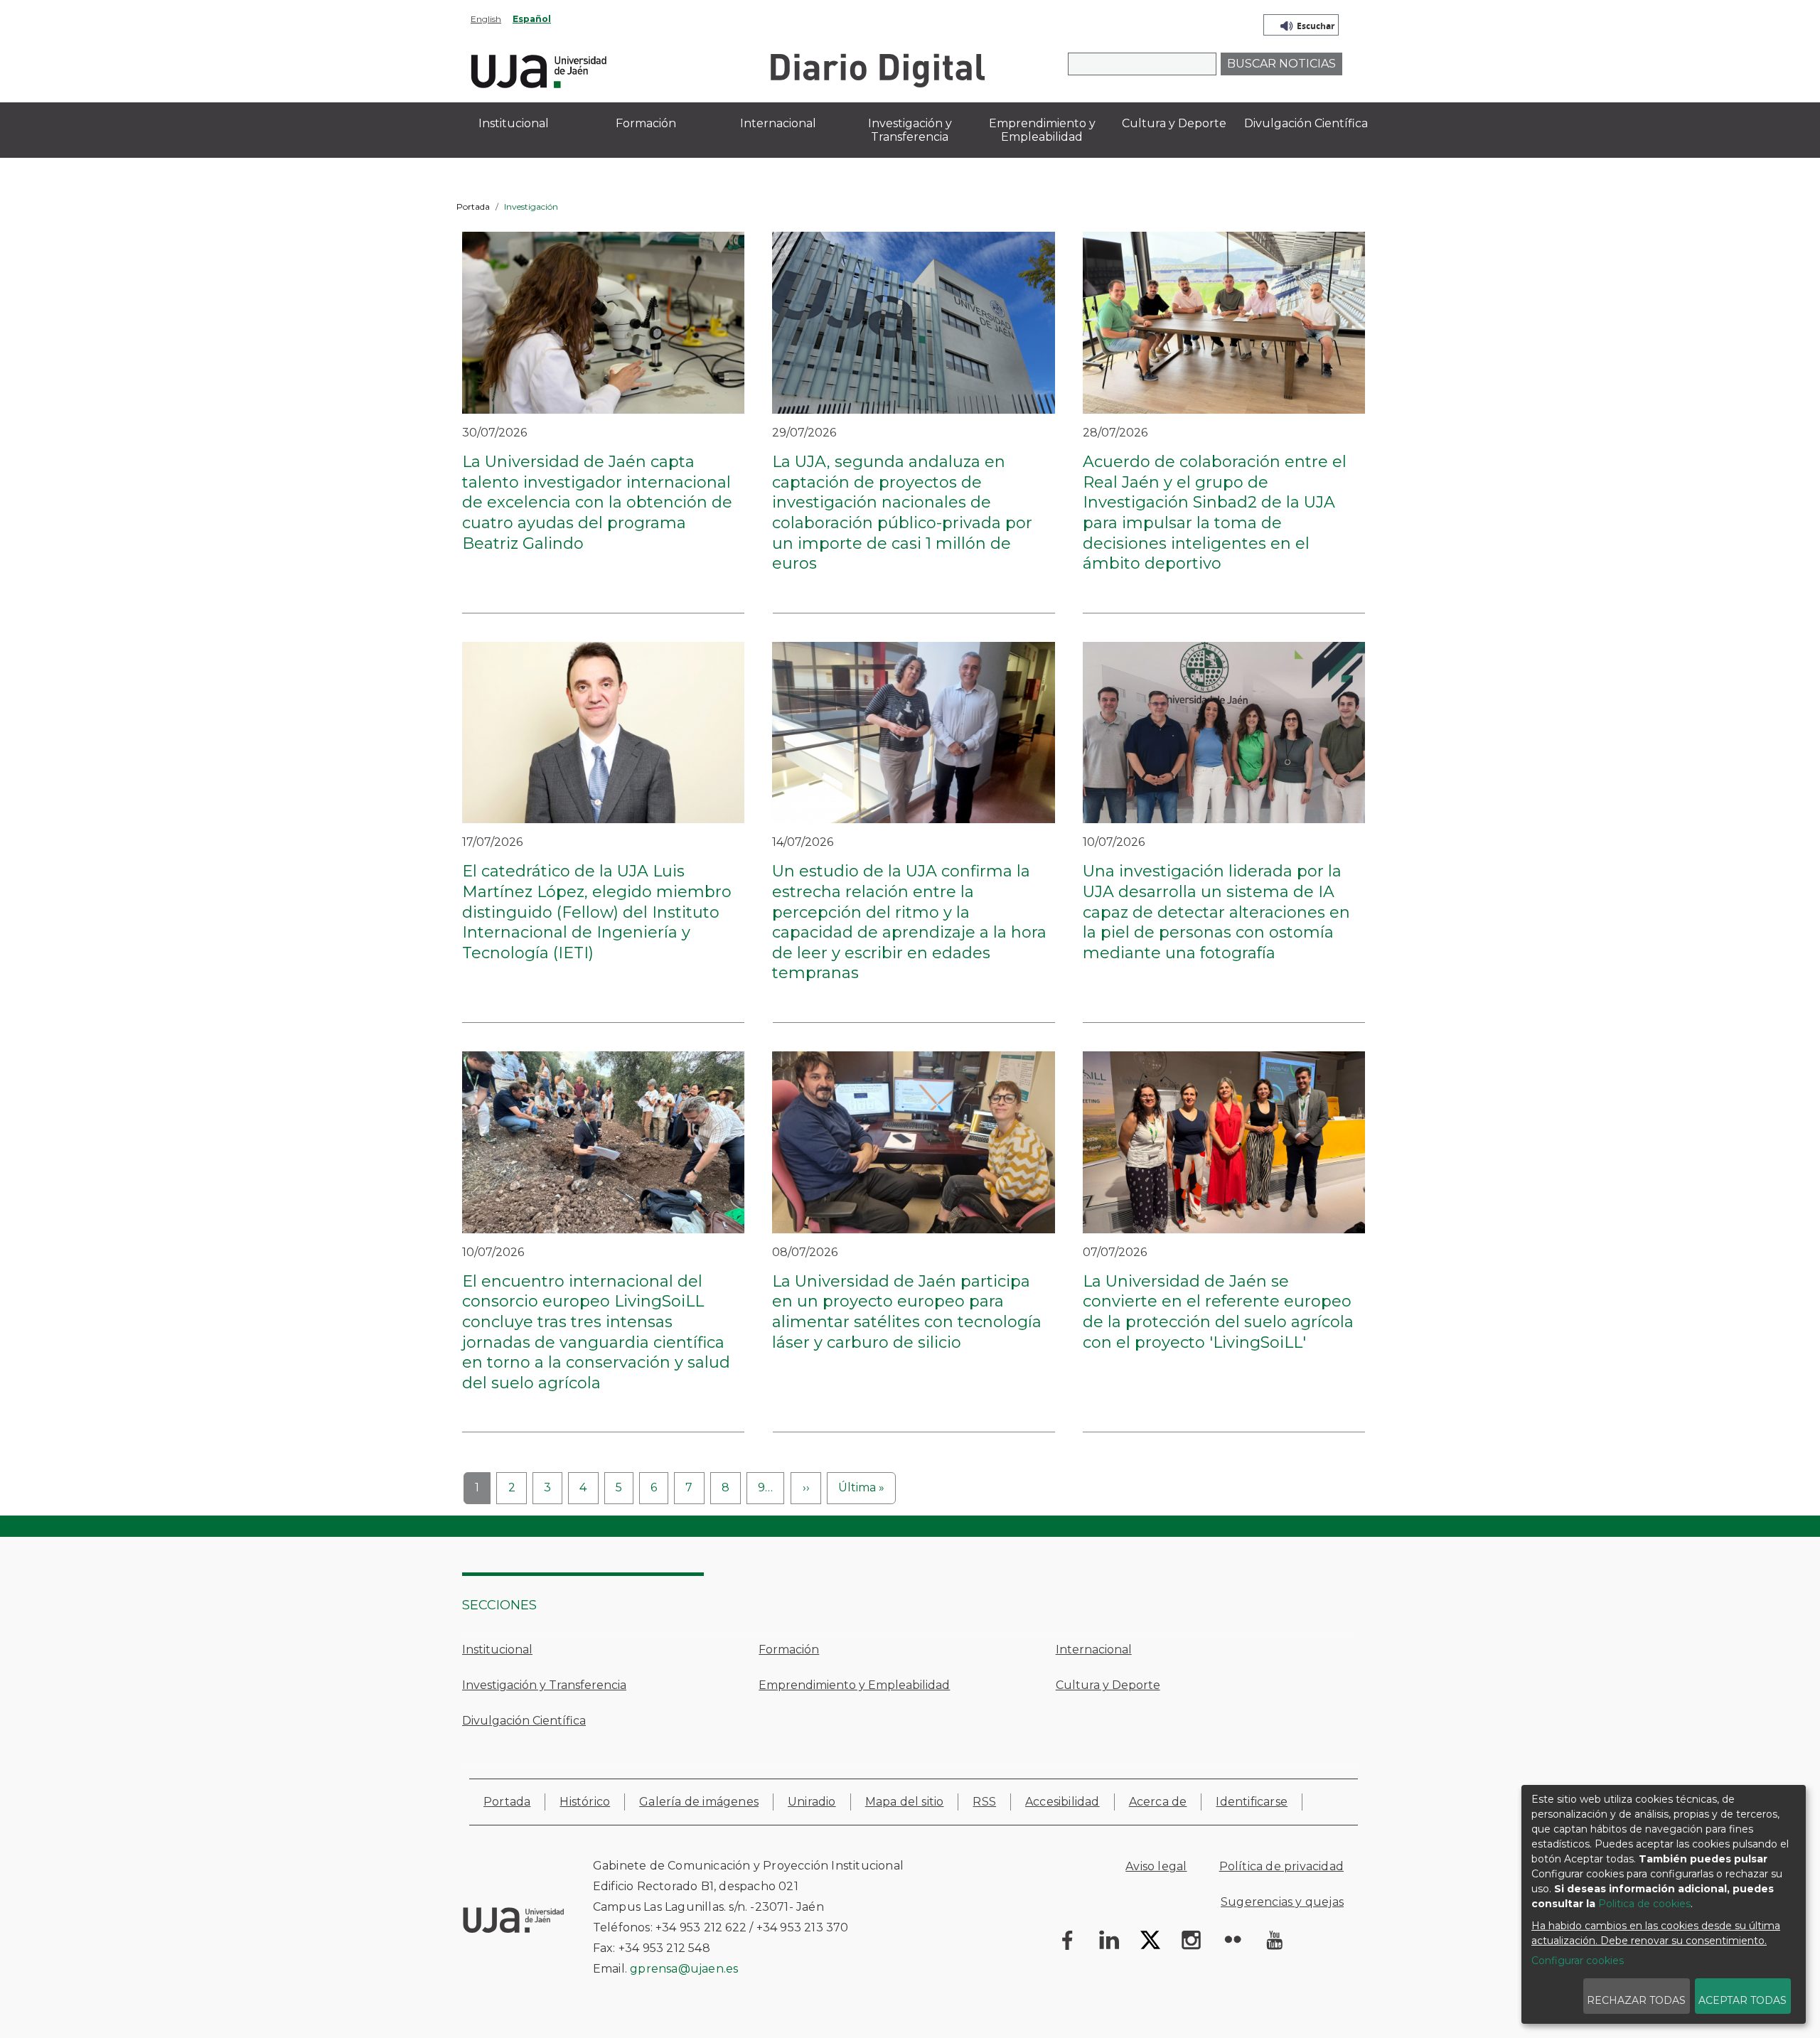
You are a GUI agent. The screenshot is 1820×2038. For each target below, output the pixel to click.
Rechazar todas (1636, 2000)
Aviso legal (1156, 1866)
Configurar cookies (1578, 1961)
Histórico (585, 1802)
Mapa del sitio (905, 1802)
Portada (473, 207)
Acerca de (1158, 1802)
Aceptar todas (1743, 2000)
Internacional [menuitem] (778, 123)
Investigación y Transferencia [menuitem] (910, 130)
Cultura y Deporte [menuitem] (1174, 123)
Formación (789, 1650)
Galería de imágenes (699, 1802)
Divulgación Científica (524, 1721)
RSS (984, 1802)
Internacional (1094, 1650)
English (486, 19)
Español (532, 19)
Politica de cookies (1644, 1904)
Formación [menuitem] (646, 123)
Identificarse (1252, 1802)
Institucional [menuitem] (514, 123)
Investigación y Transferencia (544, 1685)
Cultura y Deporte (1108, 1685)
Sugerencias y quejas (1282, 1902)
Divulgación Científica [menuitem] (1306, 123)
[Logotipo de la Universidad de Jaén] (539, 69)
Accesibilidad (1062, 1802)
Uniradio (812, 1802)
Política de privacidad (1281, 1866)
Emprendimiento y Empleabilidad (854, 1685)
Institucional (497, 1650)
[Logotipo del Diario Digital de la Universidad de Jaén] (877, 69)
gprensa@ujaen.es (684, 1969)
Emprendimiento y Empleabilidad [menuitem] (1042, 130)
